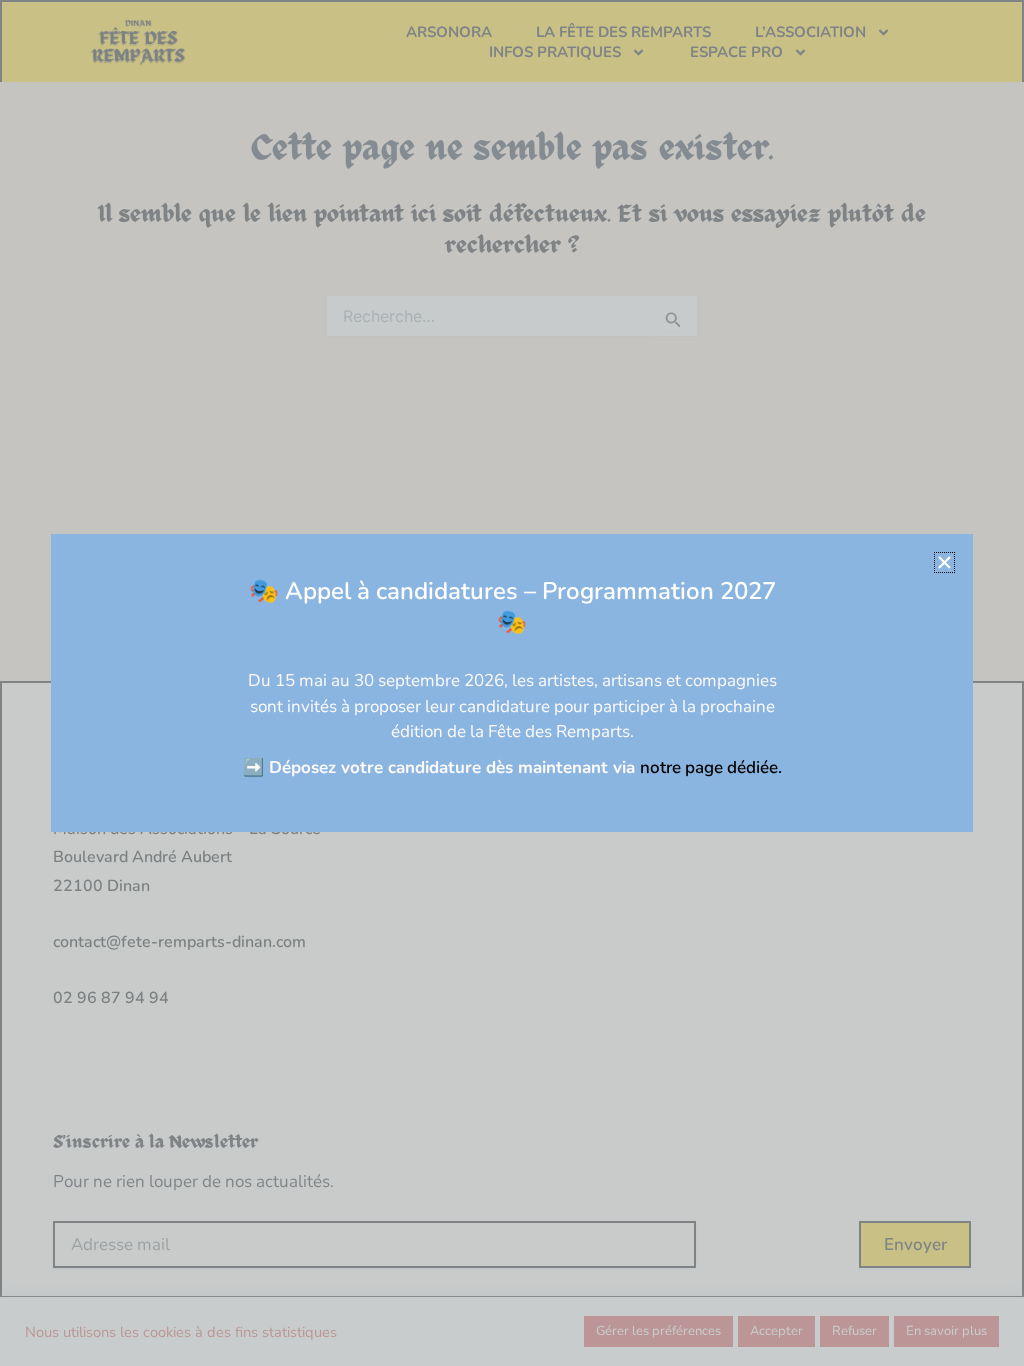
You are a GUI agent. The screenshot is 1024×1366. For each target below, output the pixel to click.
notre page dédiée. (711, 767)
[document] (512, 683)
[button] (944, 562)
